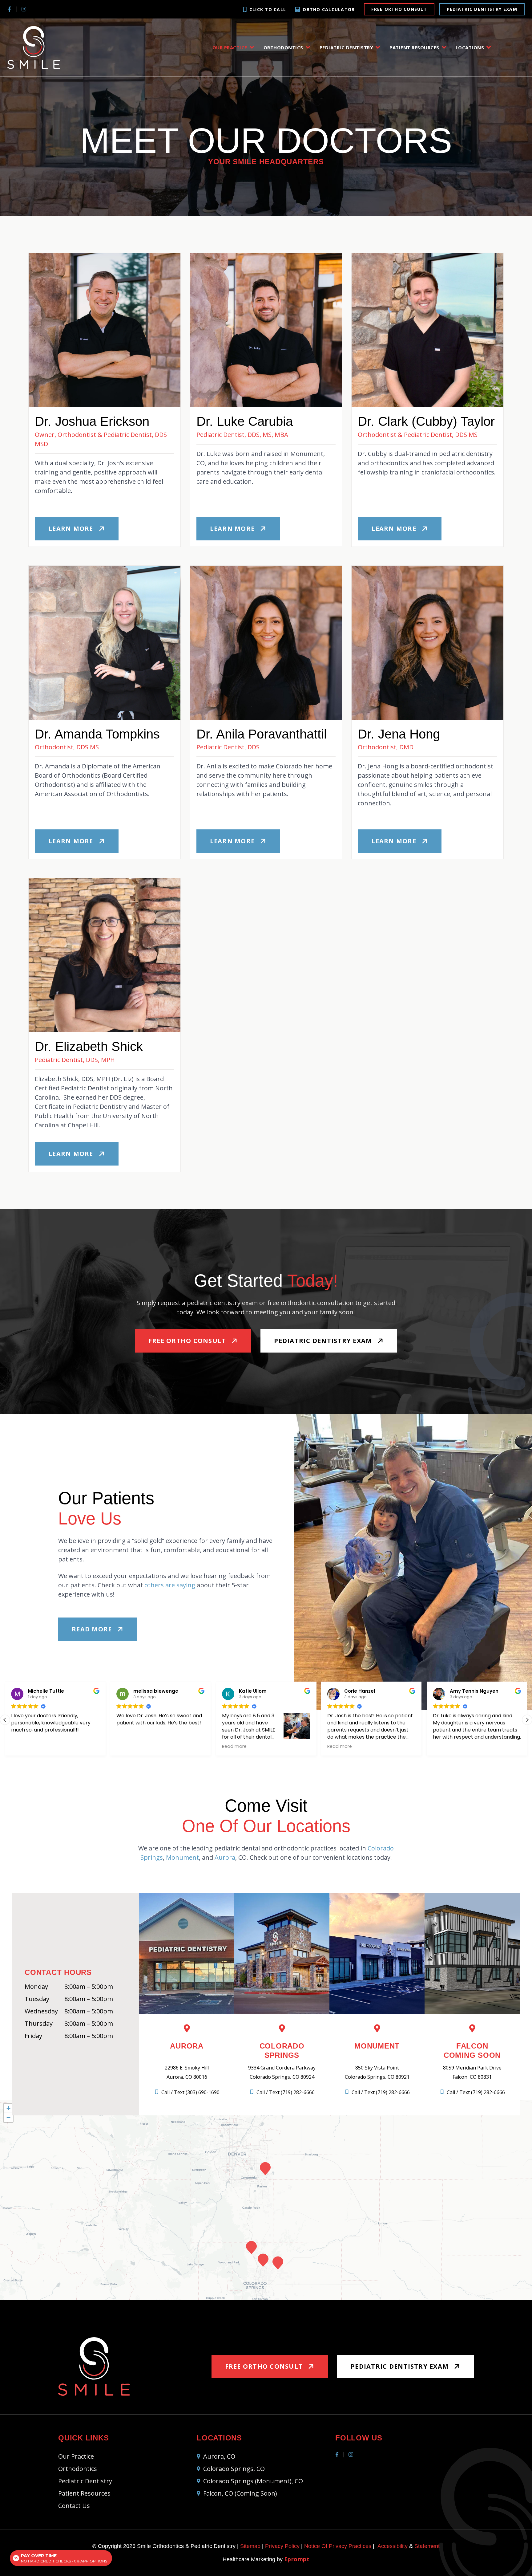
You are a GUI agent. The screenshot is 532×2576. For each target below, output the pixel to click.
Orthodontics (283, 47)
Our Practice (230, 47)
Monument (182, 1857)
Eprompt (297, 2559)
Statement (427, 2546)
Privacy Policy (282, 2546)
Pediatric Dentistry (347, 47)
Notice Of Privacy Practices (338, 2546)
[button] (527, 1720)
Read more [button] (29, 1746)
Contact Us (74, 2506)
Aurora (225, 1857)
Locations (470, 47)
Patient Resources (414, 47)
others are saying (170, 1585)
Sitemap (250, 2546)
